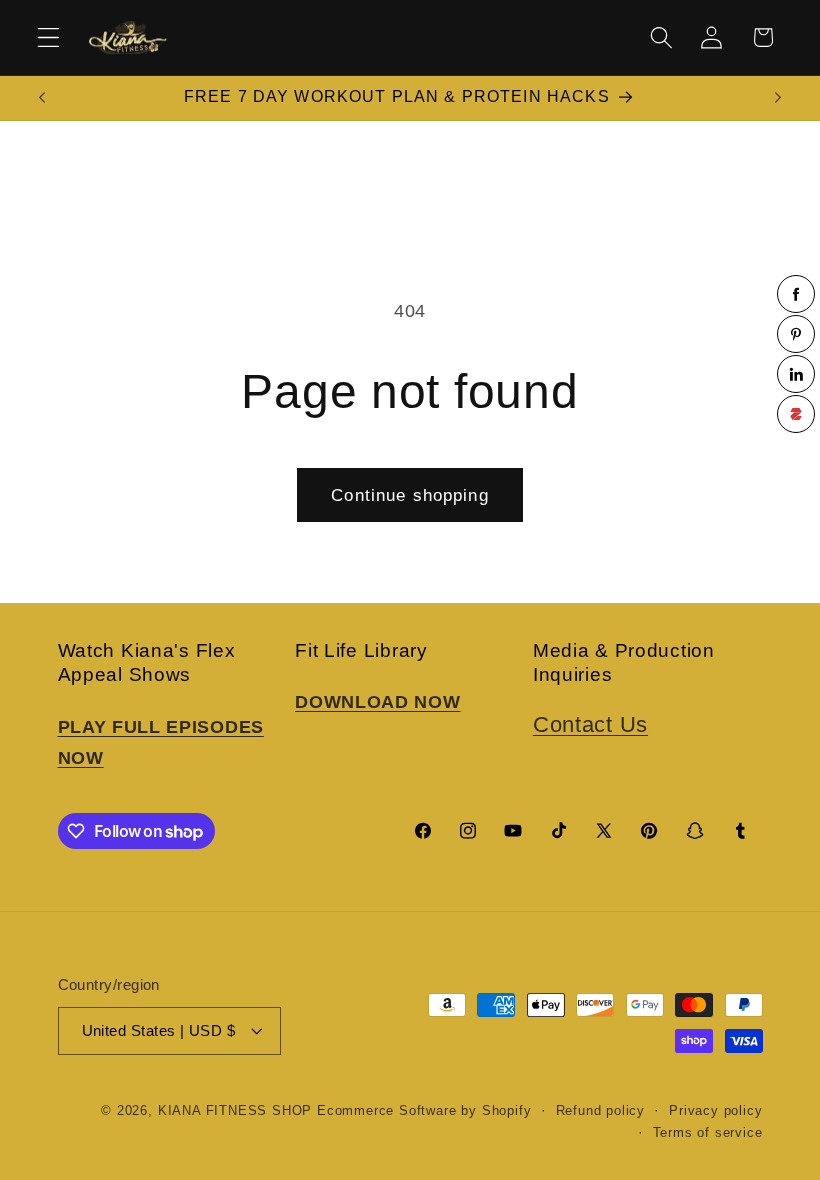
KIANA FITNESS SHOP (235, 1111)
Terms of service (708, 1133)
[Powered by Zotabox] (796, 414)
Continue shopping (410, 495)
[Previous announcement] (42, 98)
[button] (48, 37)
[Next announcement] (778, 98)
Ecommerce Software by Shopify (424, 1111)
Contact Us (590, 724)
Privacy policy (715, 1111)
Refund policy (600, 1111)
